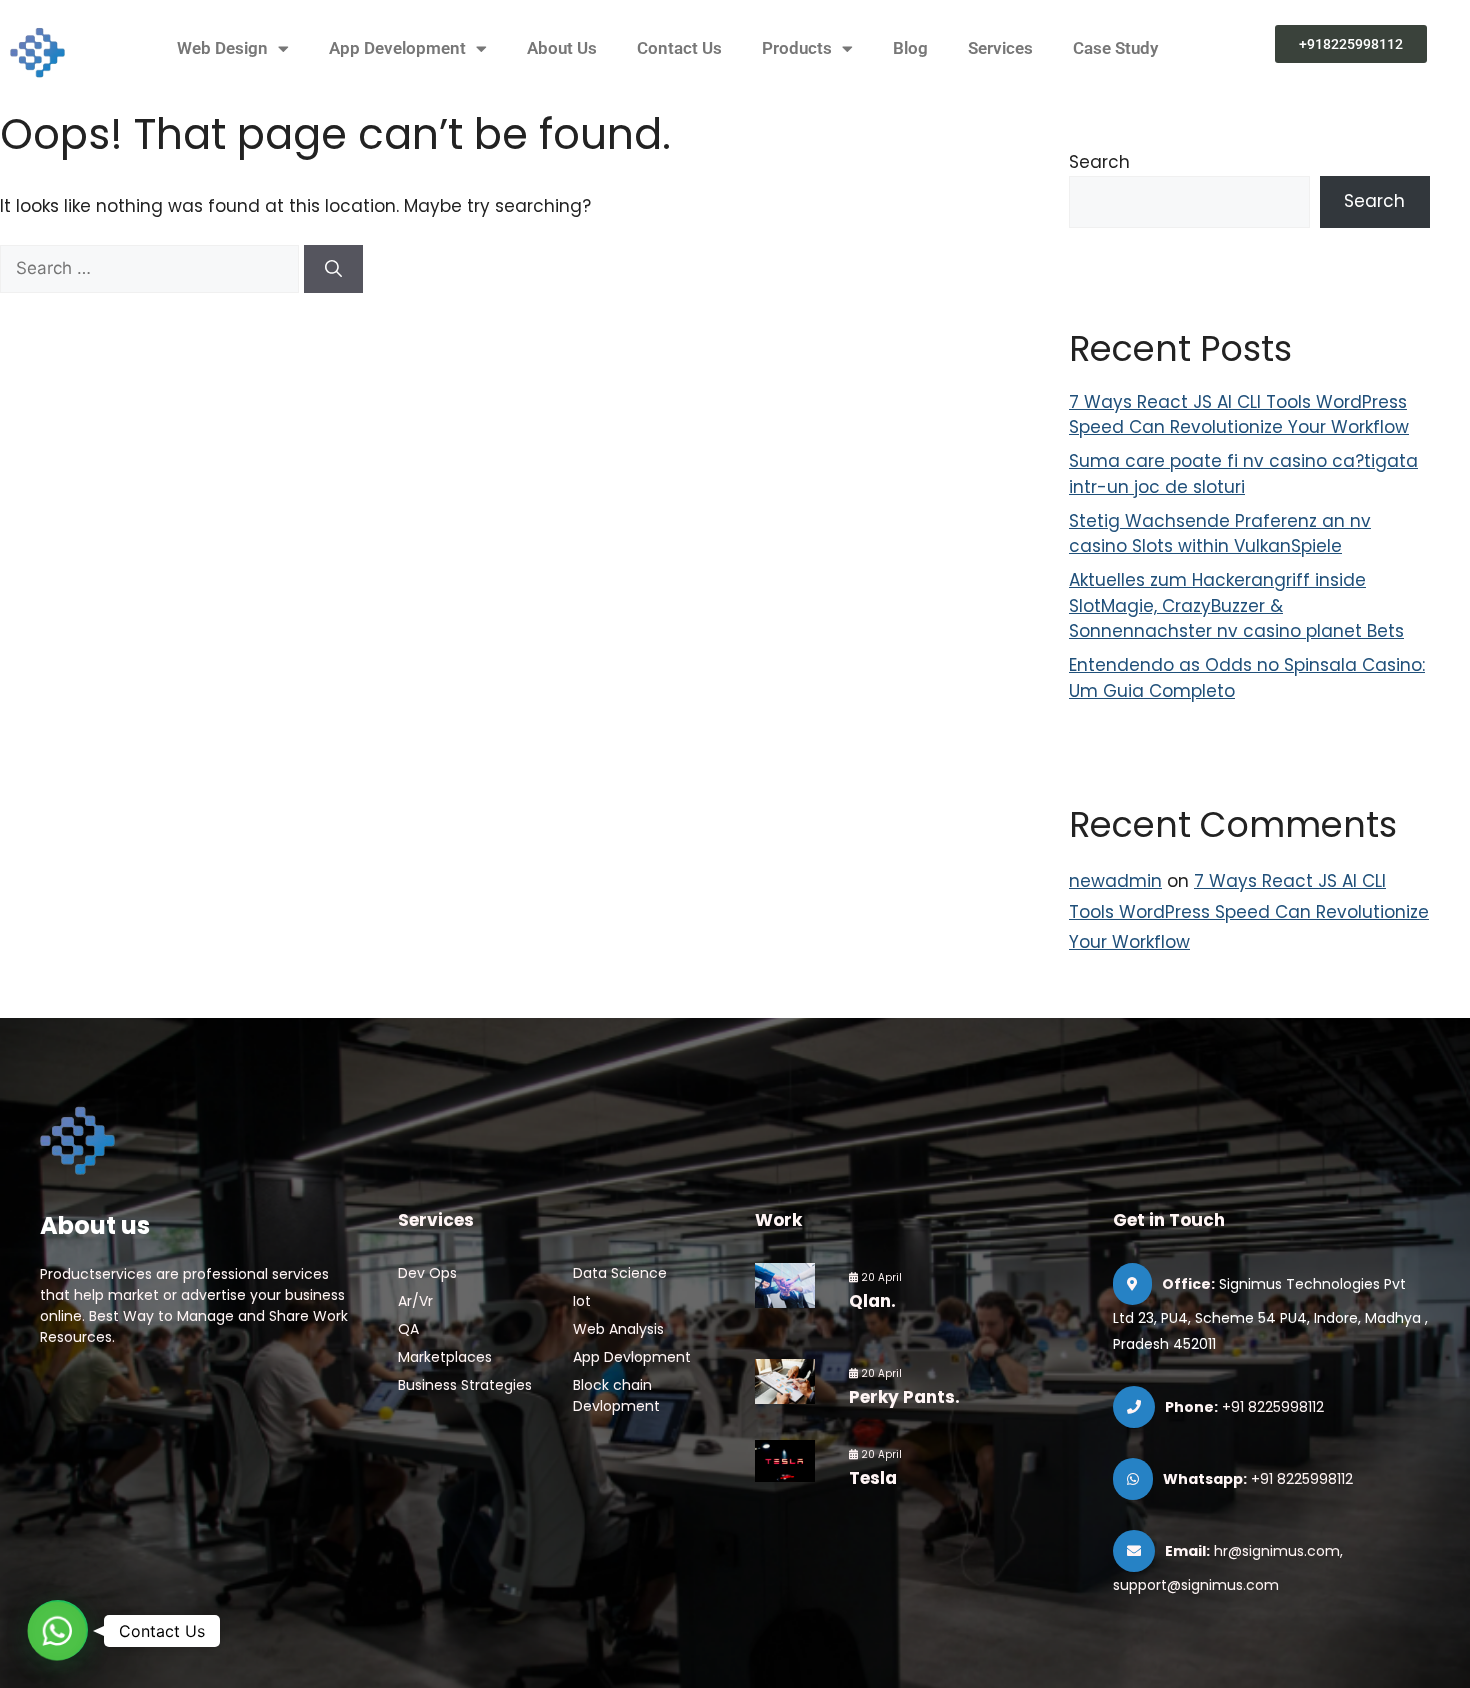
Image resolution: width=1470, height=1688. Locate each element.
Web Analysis (618, 1329)
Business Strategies (465, 1385)
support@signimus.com (1196, 1585)
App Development (397, 48)
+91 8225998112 (1273, 1407)
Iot (582, 1301)
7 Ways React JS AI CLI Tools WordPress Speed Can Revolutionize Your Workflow (1239, 415)
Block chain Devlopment (616, 1395)
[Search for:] (152, 268)
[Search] (333, 269)
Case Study (1115, 48)
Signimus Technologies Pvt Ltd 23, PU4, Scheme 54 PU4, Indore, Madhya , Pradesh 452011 (1270, 1314)
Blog (910, 48)
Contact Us (679, 48)
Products (797, 48)
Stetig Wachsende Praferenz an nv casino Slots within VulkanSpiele (1220, 534)
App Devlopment (632, 1357)
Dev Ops (427, 1273)
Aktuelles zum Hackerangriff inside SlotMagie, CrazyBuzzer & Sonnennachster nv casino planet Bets (1236, 605)
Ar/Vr (415, 1301)
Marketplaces (445, 1357)
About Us (562, 48)
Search (1099, 162)
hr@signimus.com (1277, 1551)
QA (408, 1329)
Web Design (222, 48)
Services (1000, 48)
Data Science (620, 1273)
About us (95, 1225)
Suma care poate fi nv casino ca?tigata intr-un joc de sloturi (1243, 474)
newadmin (1115, 881)
